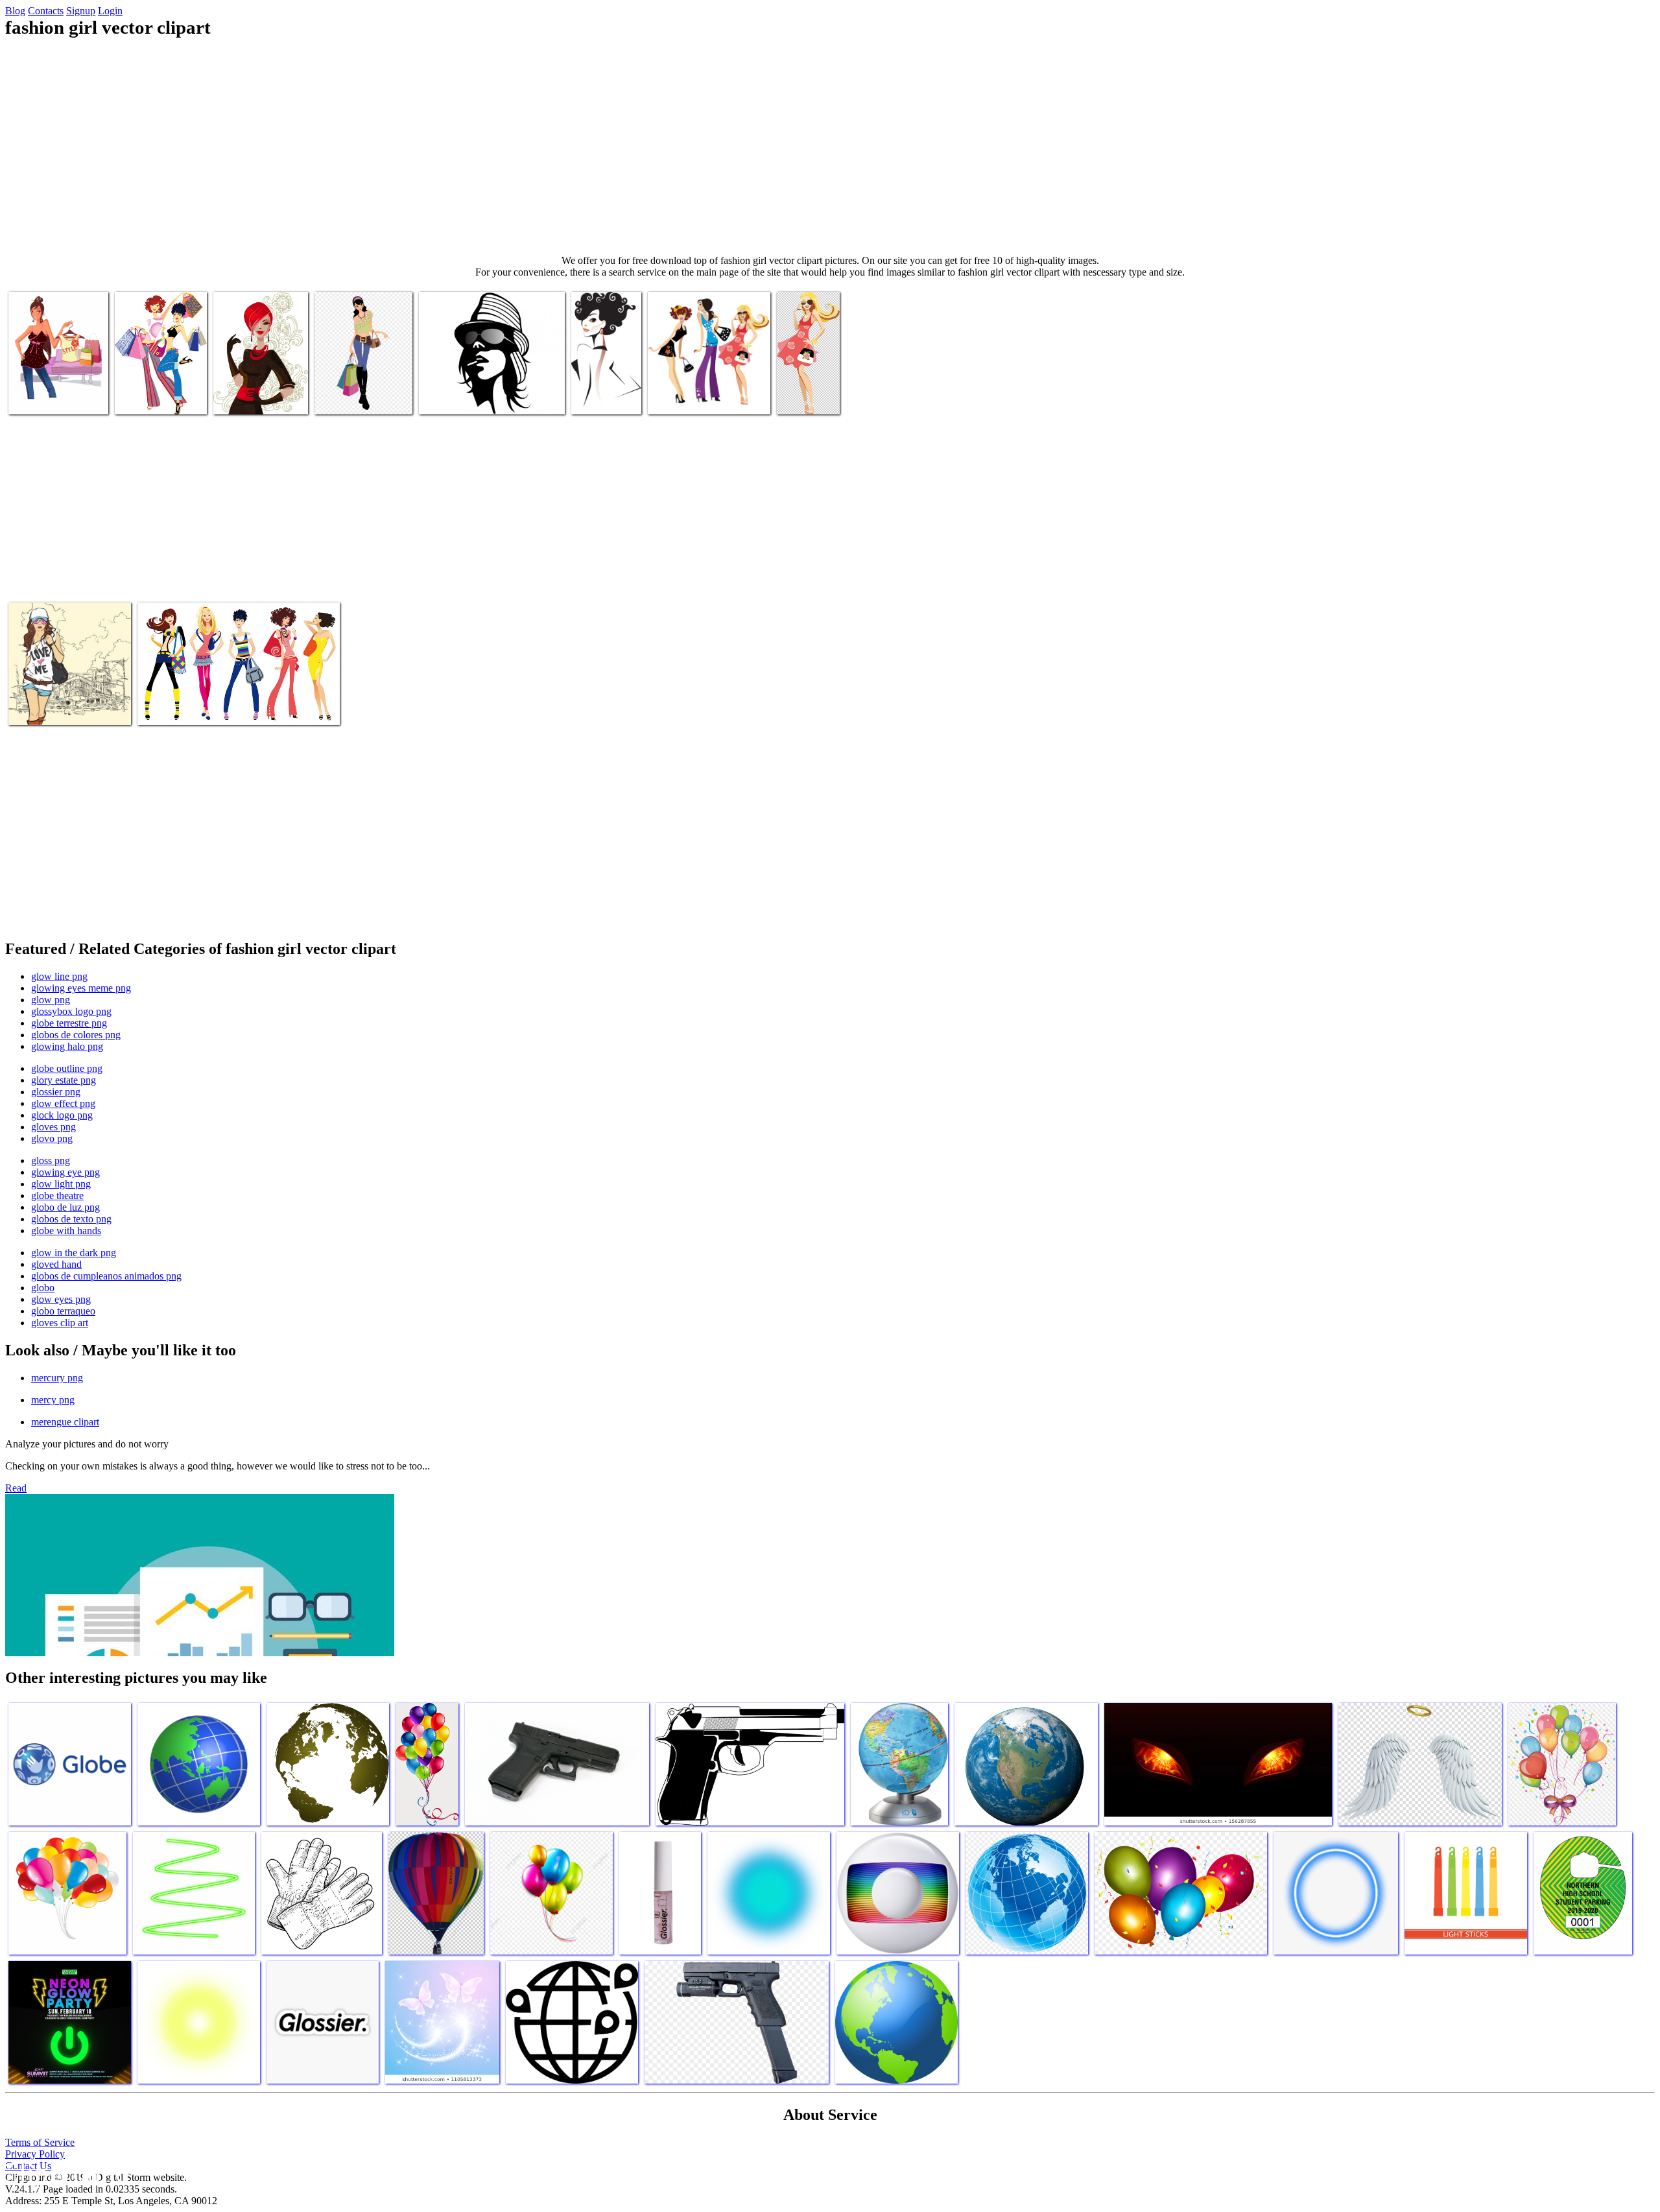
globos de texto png (71, 1219)
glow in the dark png (74, 1253)
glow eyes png (61, 1299)
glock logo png (62, 1115)
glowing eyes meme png (81, 988)
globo (43, 1288)
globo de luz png (65, 1207)
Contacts (46, 11)
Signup (81, 11)
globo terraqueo (63, 1311)
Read (16, 1488)
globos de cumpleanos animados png (106, 1276)
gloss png (51, 1160)
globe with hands (66, 1231)
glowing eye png (65, 1172)
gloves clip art (60, 1323)
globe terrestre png (69, 1023)
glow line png (59, 976)
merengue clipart (65, 1422)
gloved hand (56, 1264)
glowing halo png (67, 1046)
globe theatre (57, 1195)
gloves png (53, 1127)
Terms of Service (40, 2142)
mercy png (53, 1400)
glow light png (61, 1184)
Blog (15, 11)
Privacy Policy (35, 2154)
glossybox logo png (71, 1011)
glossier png (56, 1092)
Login (110, 11)
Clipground (65, 2173)
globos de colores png (76, 1035)
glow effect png (63, 1103)
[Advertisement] (830, 147)
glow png (51, 1000)
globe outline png (67, 1068)
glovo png (52, 1138)
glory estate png (64, 1080)
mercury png (57, 1378)
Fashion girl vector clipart (470, 397)
